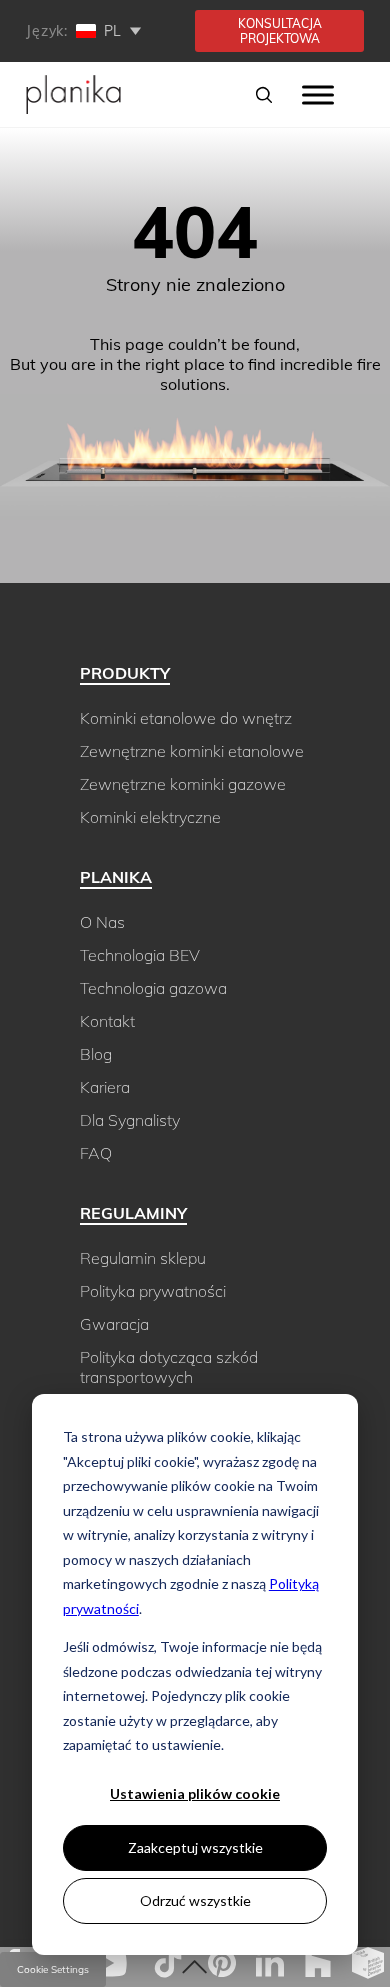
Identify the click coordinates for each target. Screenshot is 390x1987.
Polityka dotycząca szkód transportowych (169, 1367)
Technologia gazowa (153, 988)
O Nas (102, 922)
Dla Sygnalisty (130, 1120)
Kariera (105, 1087)
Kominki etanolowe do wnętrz (186, 718)
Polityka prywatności (153, 1291)
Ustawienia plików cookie (195, 1793)
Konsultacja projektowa (280, 31)
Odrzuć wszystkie (195, 1900)
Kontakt (107, 1021)
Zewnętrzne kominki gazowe (183, 784)
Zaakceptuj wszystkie (195, 1847)
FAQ (96, 1153)
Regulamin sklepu (143, 1258)
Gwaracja (114, 1324)
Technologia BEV (140, 955)
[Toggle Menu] (318, 94)
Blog (96, 1054)
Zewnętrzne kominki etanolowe (192, 751)
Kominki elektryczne (150, 817)
